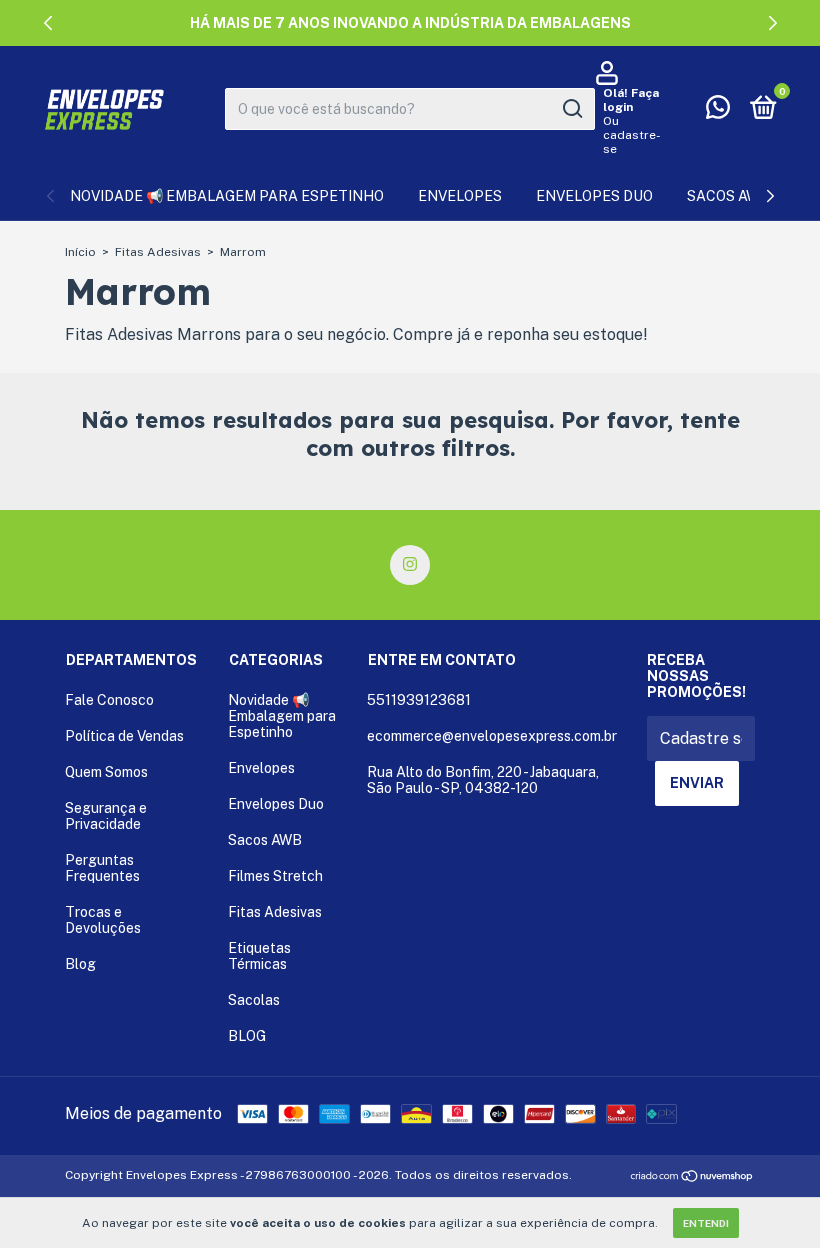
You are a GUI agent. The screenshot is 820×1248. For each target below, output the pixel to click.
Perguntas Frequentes (102, 868)
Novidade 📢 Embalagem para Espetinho (227, 196)
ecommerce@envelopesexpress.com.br (492, 736)
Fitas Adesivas (158, 252)
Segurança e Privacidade (106, 816)
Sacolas (254, 1000)
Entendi (706, 1223)
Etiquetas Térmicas (259, 956)
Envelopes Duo (594, 196)
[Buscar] (571, 109)
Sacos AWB (728, 196)
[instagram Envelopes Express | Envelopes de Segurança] (410, 565)
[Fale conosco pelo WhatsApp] (718, 111)
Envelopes (460, 196)
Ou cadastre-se (632, 135)
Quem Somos (106, 772)
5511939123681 (419, 700)
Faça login (631, 100)
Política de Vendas (124, 736)
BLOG (247, 1036)
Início (80, 252)
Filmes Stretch (275, 876)
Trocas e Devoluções (103, 920)
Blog (80, 964)
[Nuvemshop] (692, 1177)
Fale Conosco (109, 700)
